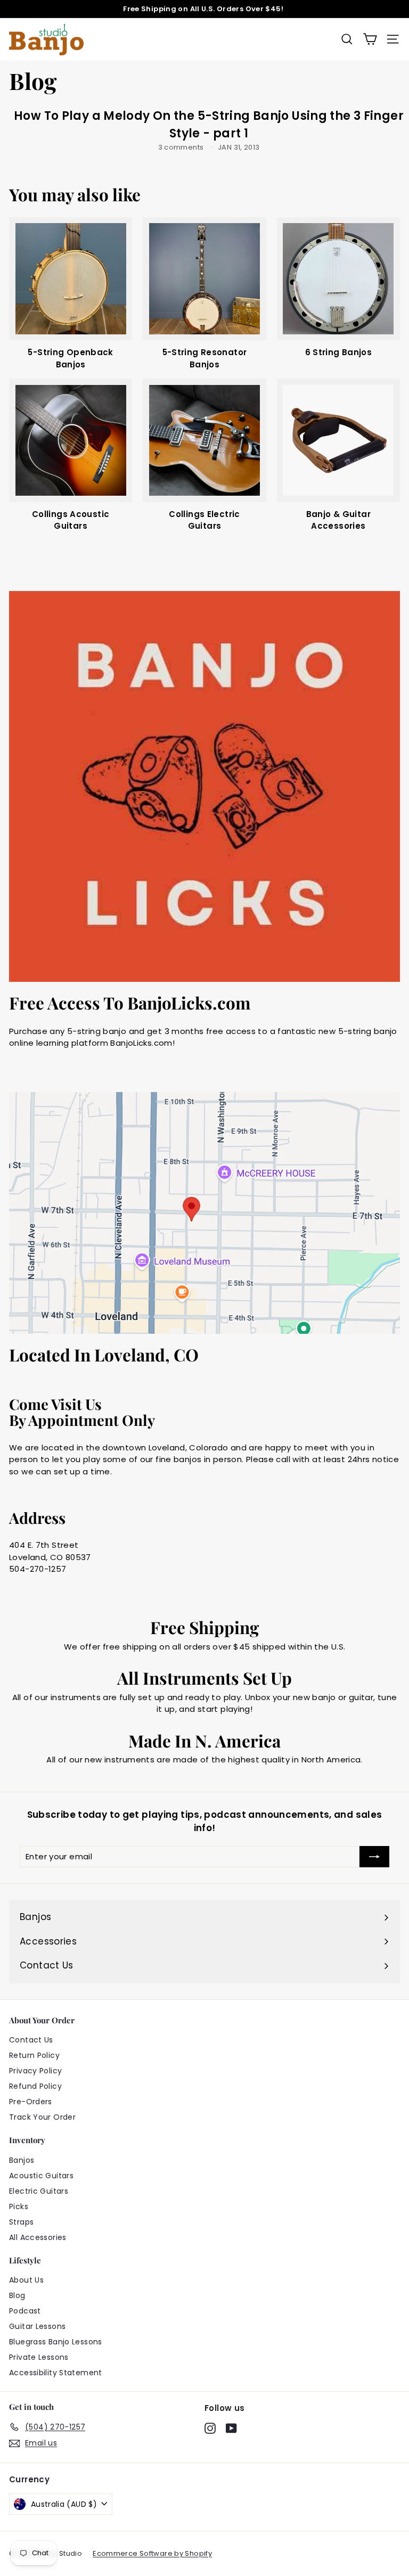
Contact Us (31, 2040)
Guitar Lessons (37, 2326)
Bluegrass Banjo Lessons (56, 2342)
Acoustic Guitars (41, 2176)
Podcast (25, 2311)
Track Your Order (42, 2117)
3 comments (182, 147)
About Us (26, 2280)
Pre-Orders (31, 2102)
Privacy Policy (35, 2071)
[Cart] (370, 39)
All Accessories (38, 2237)
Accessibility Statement (56, 2373)
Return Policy (34, 2055)
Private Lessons (39, 2357)
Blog (17, 2295)
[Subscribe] (374, 1857)
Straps (21, 2222)
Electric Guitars (39, 2191)
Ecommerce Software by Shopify (152, 2553)
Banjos (22, 2160)
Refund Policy (35, 2086)
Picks (19, 2206)
